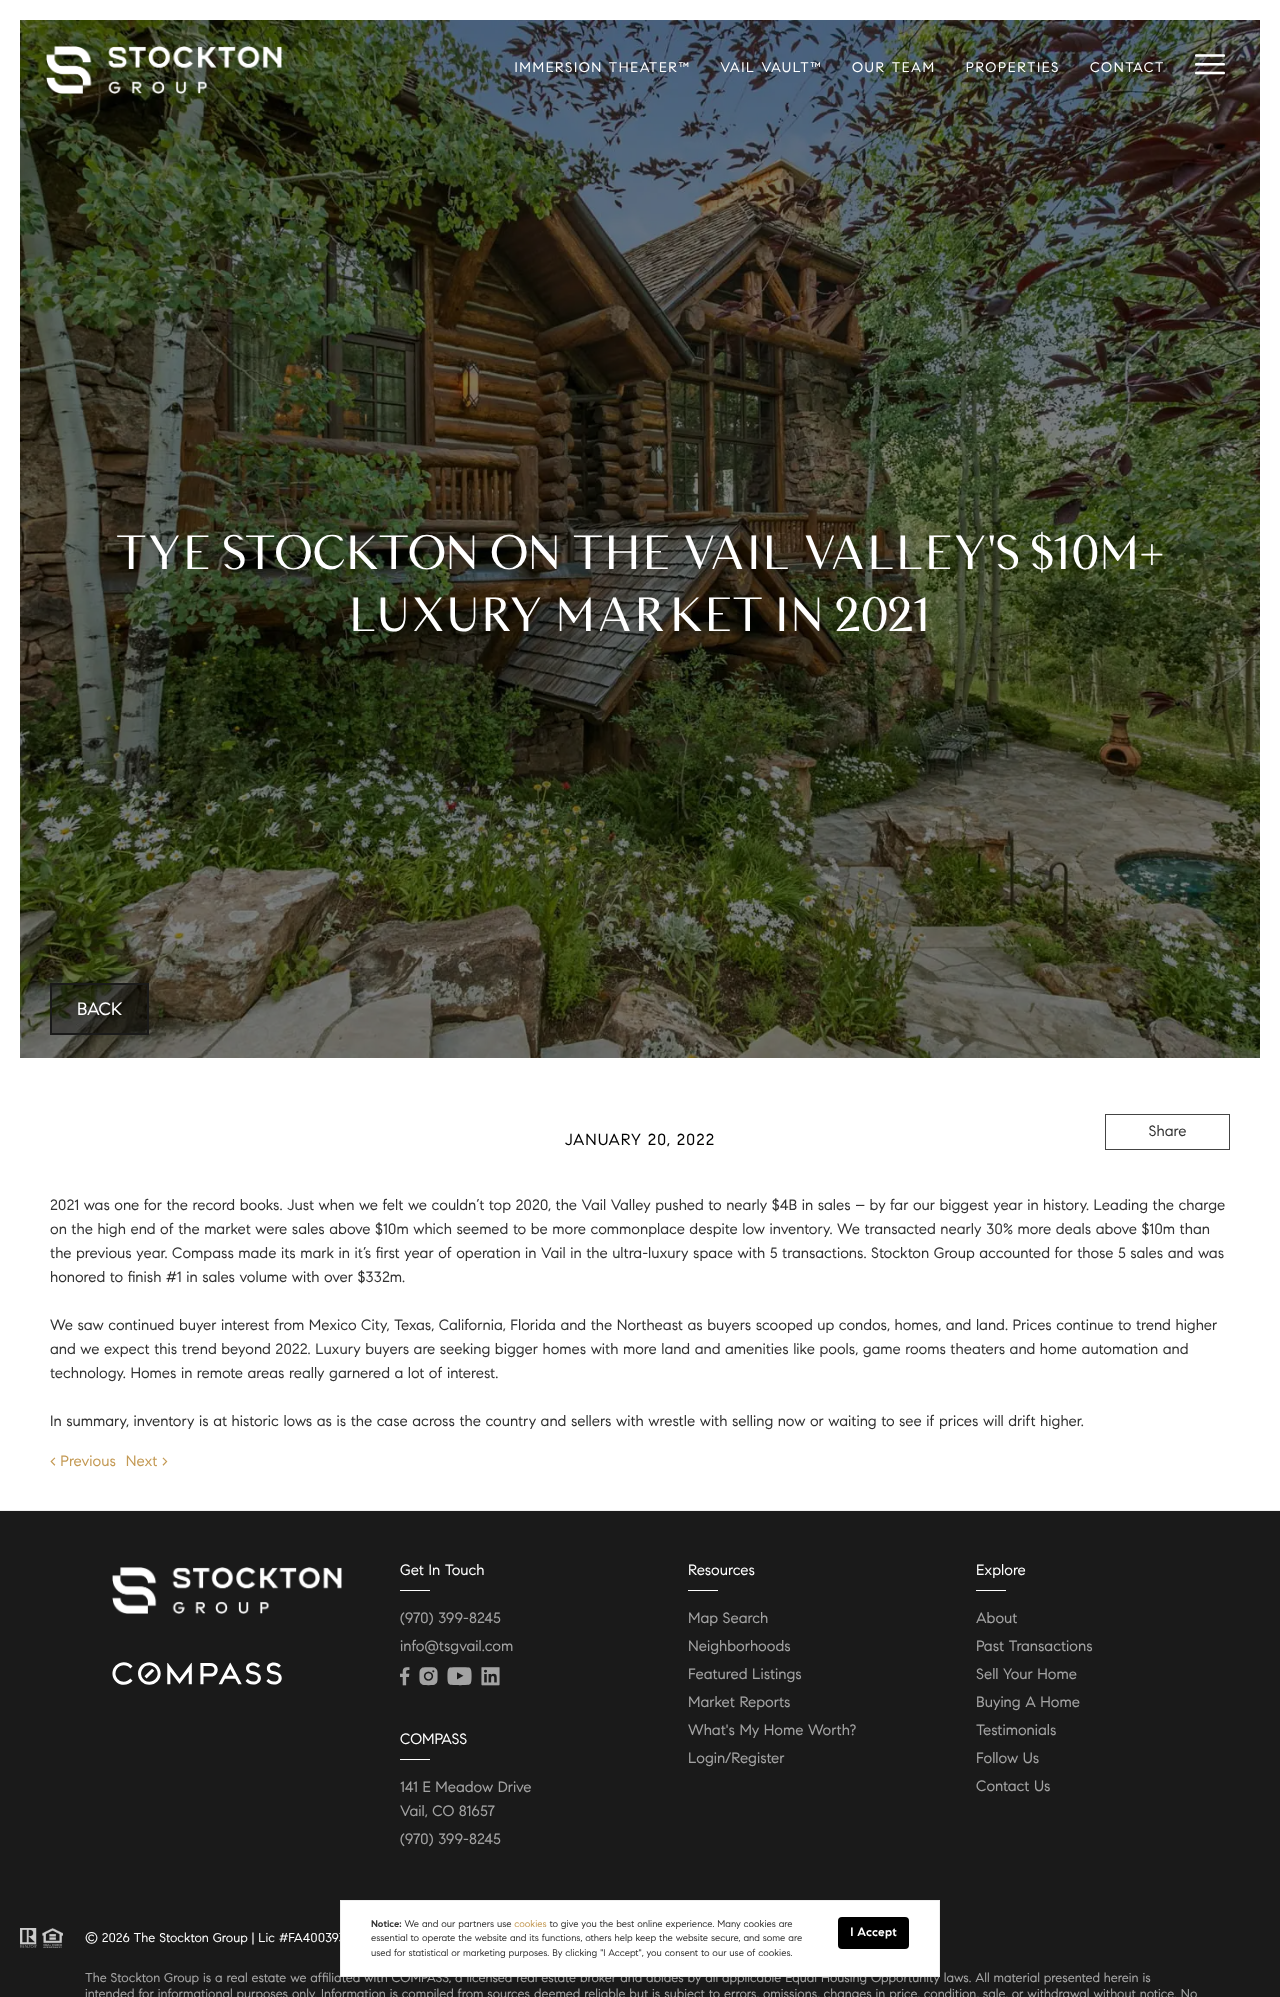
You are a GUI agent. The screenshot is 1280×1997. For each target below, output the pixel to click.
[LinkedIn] (490, 1677)
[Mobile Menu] (1210, 65)
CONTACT (1127, 67)
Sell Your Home (1026, 1675)
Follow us (1007, 1759)
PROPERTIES (1013, 67)
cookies (530, 1924)
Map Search (728, 1619)
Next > (147, 1462)
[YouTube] (459, 1677)
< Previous (83, 1462)
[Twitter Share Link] (1167, 1187)
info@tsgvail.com (456, 1647)
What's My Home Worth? (772, 1731)
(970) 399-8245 (450, 1619)
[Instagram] (428, 1677)
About (996, 1619)
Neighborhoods (739, 1647)
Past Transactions (1034, 1647)
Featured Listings (745, 1675)
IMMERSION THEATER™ (602, 67)
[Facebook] (404, 1677)
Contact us (1013, 1787)
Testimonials (1016, 1731)
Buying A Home (1028, 1703)
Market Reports (739, 1703)
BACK (99, 1009)
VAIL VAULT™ (771, 67)
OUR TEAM (894, 67)
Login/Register (736, 1759)
